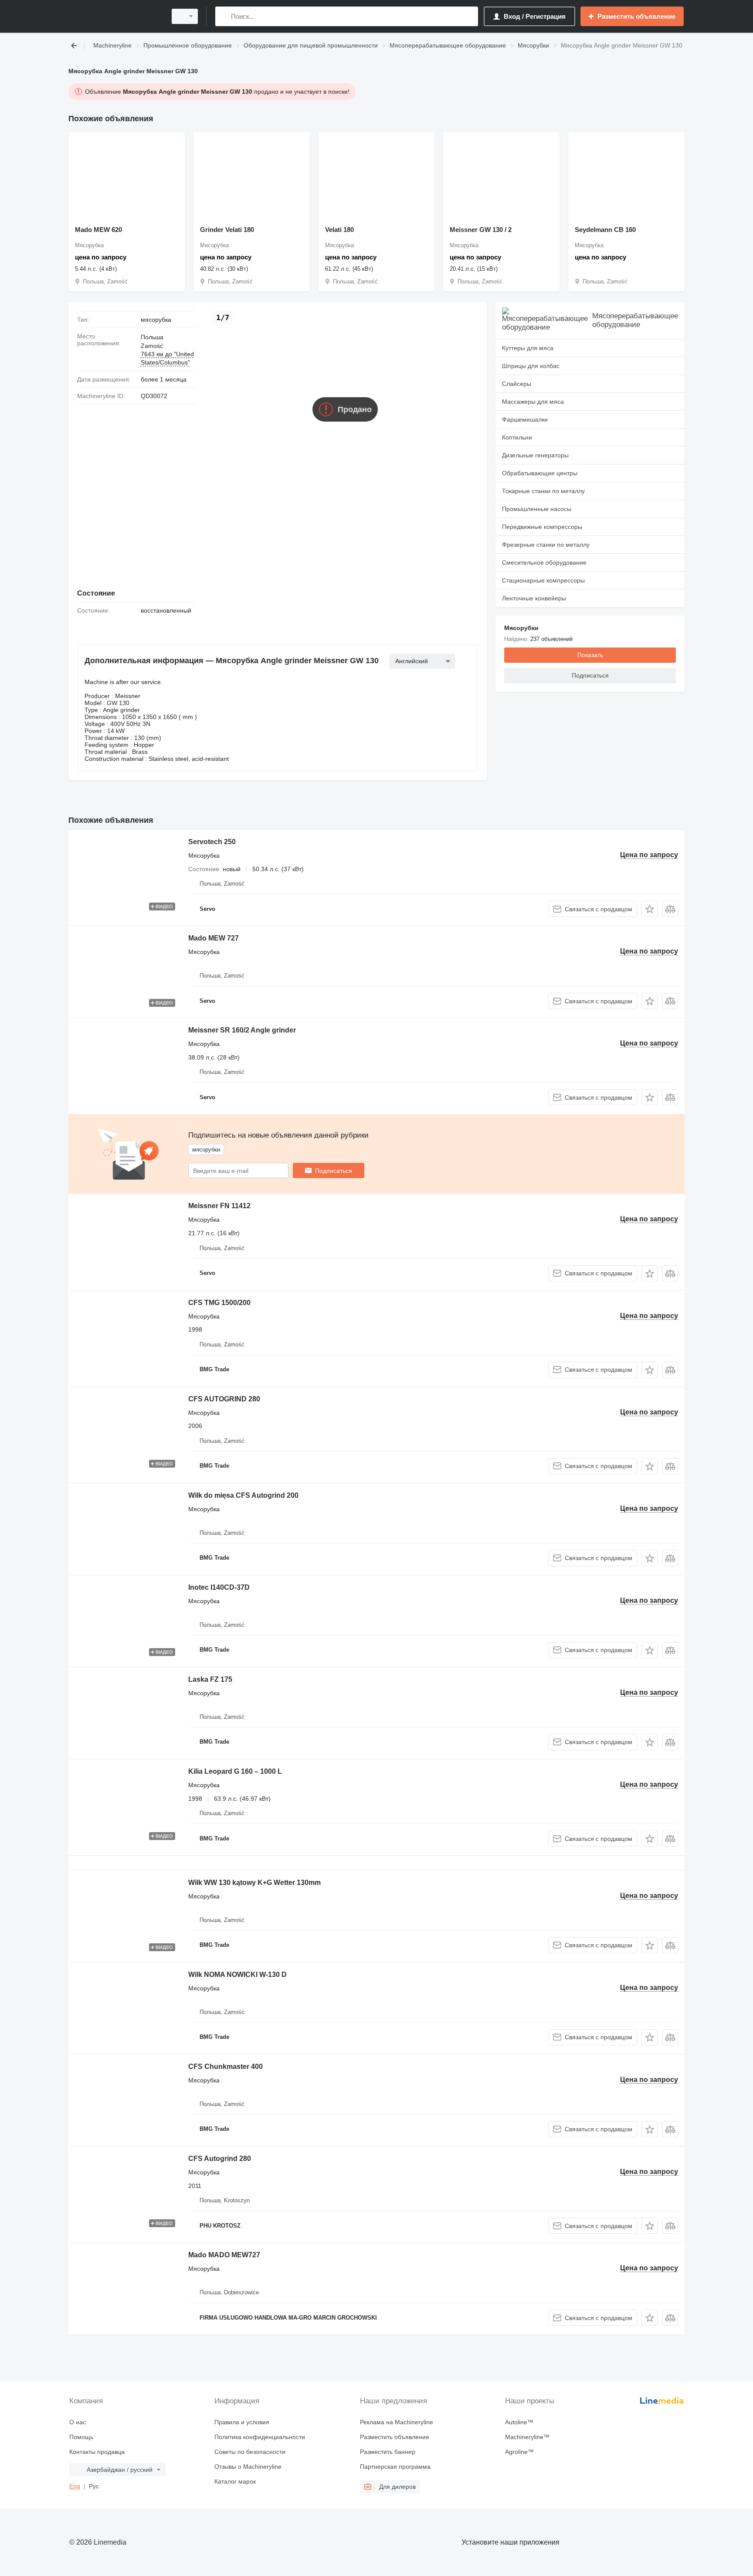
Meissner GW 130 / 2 (481, 230)
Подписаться (334, 1171)
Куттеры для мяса (528, 348)
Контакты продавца (97, 2452)
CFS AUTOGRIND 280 (224, 1399)
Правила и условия (242, 2422)
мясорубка (156, 320)
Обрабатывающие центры (540, 473)
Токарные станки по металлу (543, 491)
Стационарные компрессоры (543, 580)
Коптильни (517, 437)
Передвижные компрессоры (542, 527)
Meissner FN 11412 (219, 1206)
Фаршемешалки (525, 419)
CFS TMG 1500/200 (219, 1303)
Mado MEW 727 (214, 938)
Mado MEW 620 (98, 230)
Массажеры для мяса (533, 402)
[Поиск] (224, 16)
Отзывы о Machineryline (248, 2467)
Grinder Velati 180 (227, 230)
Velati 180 (339, 230)
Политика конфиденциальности (260, 2437)
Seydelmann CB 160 (605, 230)
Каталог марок (235, 2481)
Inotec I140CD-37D (219, 1587)
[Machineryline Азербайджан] (115, 16)
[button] (650, 909)
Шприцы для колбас (531, 366)
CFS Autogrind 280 (220, 2159)
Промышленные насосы (537, 509)
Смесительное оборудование (544, 562)
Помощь (81, 2437)
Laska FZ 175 (210, 1679)
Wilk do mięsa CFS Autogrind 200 (243, 1495)
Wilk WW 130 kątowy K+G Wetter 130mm (254, 1883)
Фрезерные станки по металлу (546, 545)
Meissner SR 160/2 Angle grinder (242, 1030)
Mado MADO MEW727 (224, 2255)
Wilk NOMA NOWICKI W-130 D (237, 1975)
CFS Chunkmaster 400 (226, 2067)
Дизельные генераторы (535, 455)
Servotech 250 (212, 842)
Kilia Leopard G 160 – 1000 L (235, 1771)
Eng (75, 2486)
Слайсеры (517, 384)
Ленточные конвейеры (534, 598)
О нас (78, 2422)
